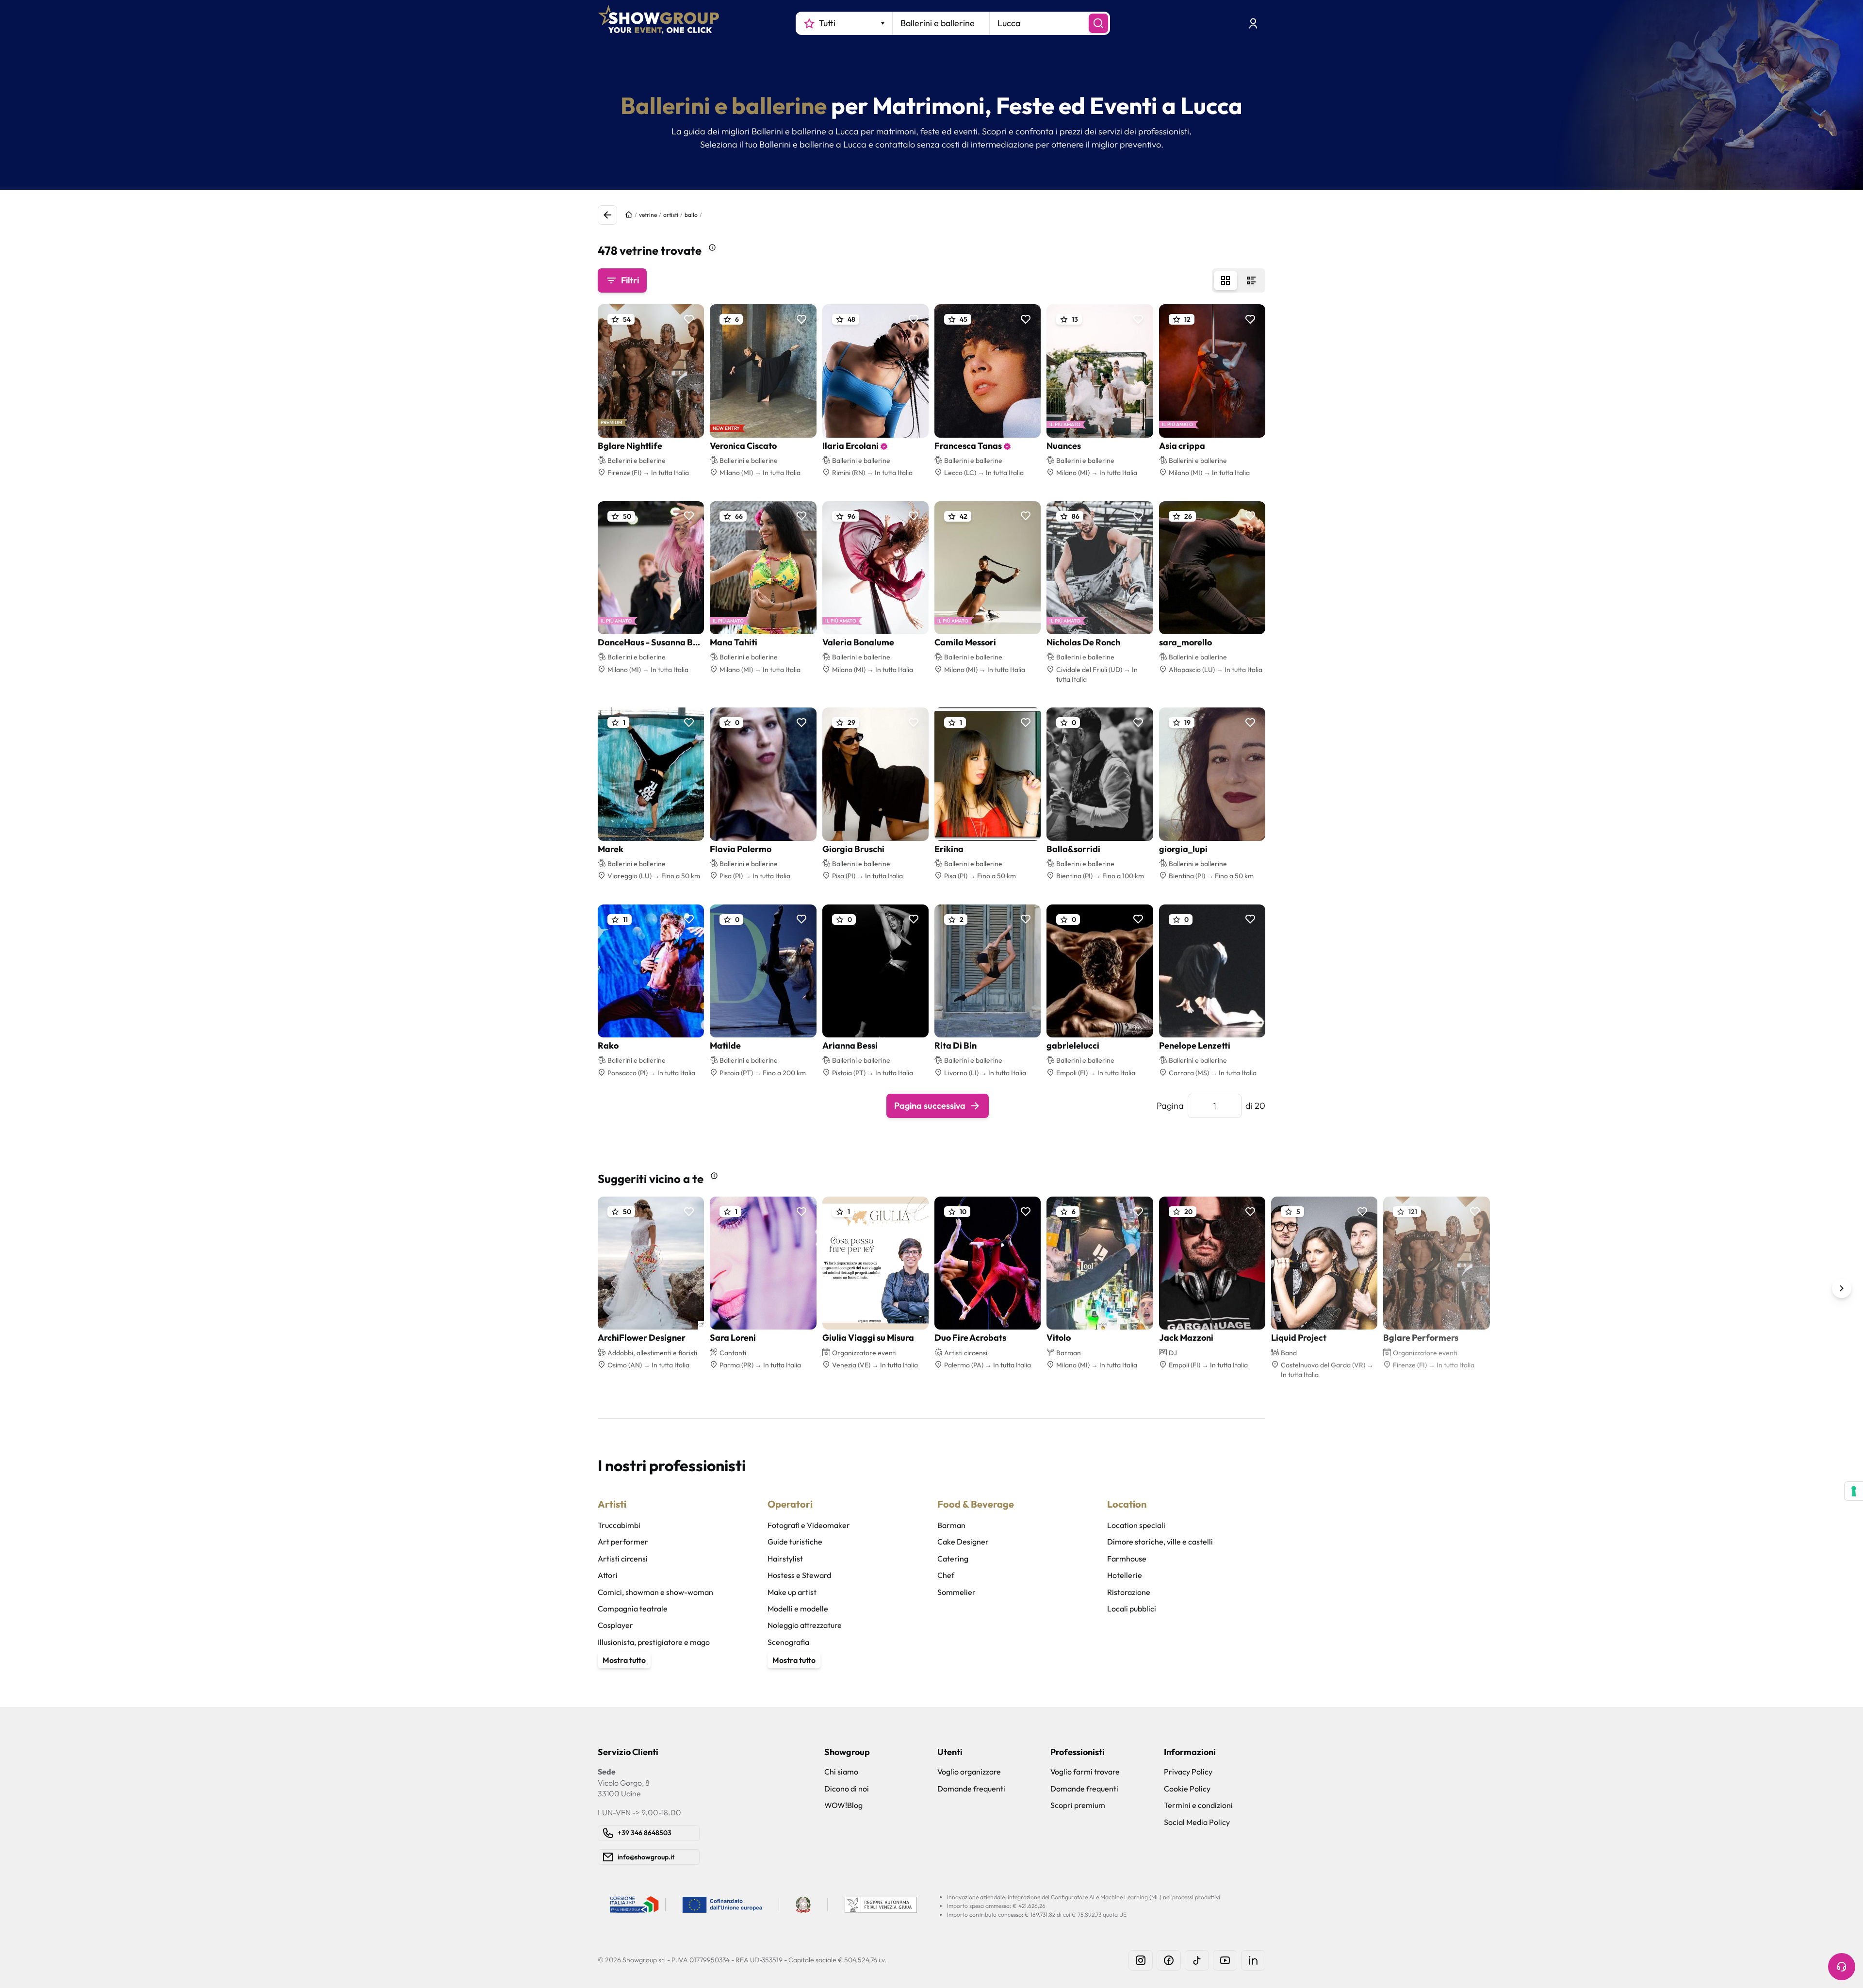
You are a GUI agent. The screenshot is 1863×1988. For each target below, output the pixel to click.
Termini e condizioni (1198, 1805)
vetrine (648, 215)
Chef (946, 1575)
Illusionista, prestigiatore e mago (654, 1642)
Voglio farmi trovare (1085, 1772)
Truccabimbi (619, 1525)
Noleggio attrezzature (805, 1625)
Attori (608, 1575)
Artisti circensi (623, 1559)
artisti (671, 215)
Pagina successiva (930, 1106)
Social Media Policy (1197, 1822)
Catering (953, 1559)
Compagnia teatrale (633, 1609)
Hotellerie (1125, 1575)
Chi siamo (841, 1772)
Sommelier (956, 1592)
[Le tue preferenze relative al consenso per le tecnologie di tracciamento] (1854, 1491)
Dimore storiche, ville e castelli (1160, 1542)
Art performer (623, 1542)
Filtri (630, 280)
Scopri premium (1078, 1805)
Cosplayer (615, 1625)
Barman (951, 1525)
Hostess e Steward (799, 1575)
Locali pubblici (1132, 1609)
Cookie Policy (1187, 1789)
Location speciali (1136, 1525)
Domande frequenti (971, 1789)
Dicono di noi (847, 1789)
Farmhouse (1127, 1559)
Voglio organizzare (969, 1772)
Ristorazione (1129, 1592)
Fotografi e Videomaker (809, 1525)
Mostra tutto (624, 1660)
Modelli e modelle (798, 1609)
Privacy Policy (1188, 1772)
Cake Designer (963, 1542)
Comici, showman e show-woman (655, 1592)
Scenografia (788, 1642)
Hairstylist (785, 1559)
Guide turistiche (795, 1542)
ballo (691, 215)
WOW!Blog (843, 1805)
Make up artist (792, 1592)
